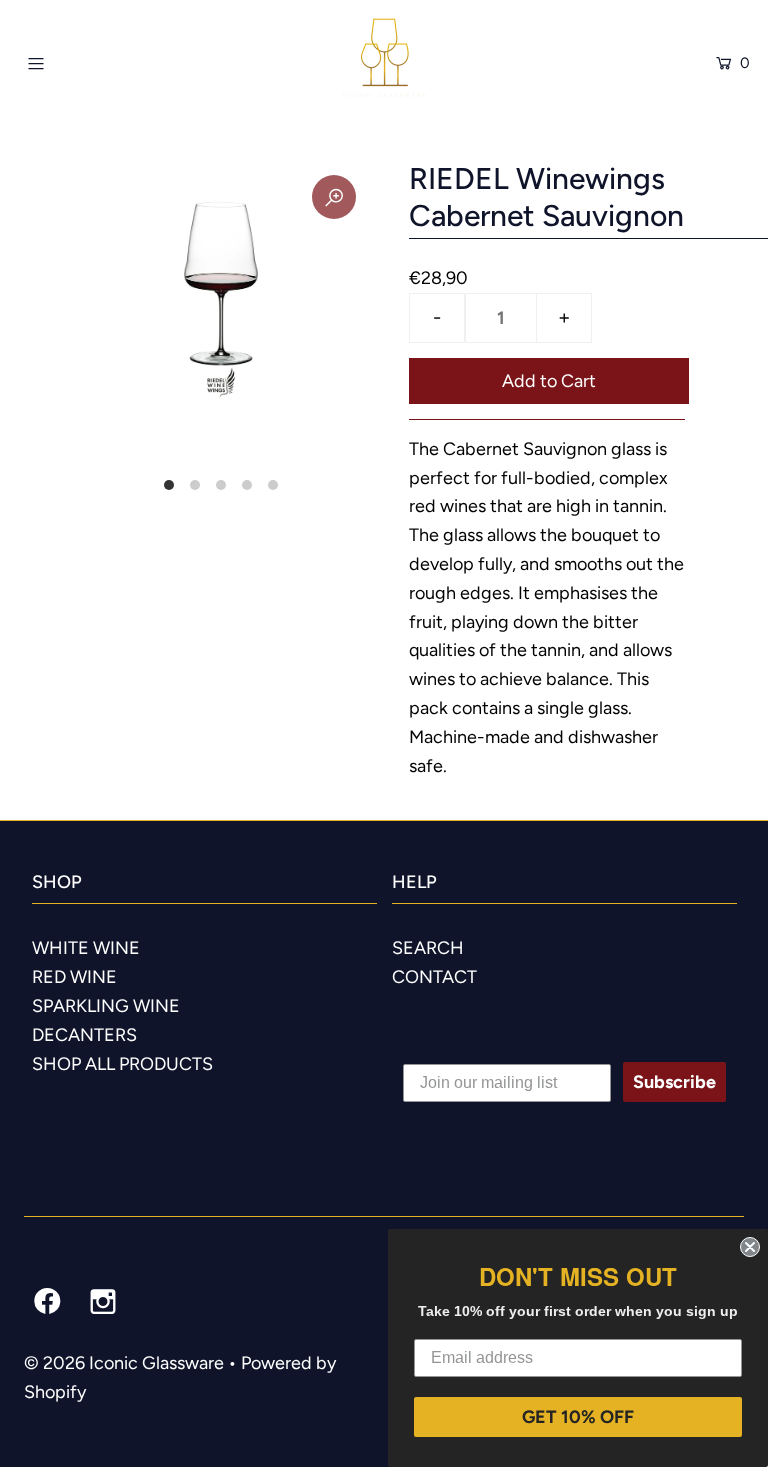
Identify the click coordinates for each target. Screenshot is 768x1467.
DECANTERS (84, 1035)
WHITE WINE (86, 948)
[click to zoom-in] (334, 197)
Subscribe (674, 1082)
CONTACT (434, 977)
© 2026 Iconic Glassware (124, 1363)
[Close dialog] (750, 1247)
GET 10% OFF (578, 1417)
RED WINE (74, 977)
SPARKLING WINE (106, 1006)
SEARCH (428, 948)
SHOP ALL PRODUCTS (122, 1064)
